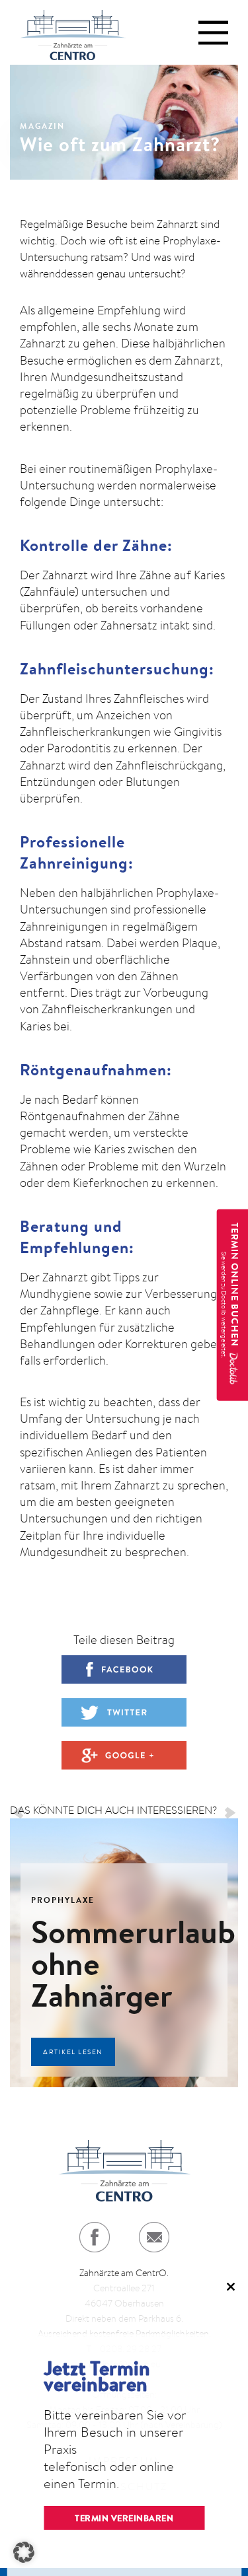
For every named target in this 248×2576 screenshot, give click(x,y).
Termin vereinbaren (124, 2518)
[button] (24, 2552)
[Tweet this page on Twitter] (124, 1712)
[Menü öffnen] (213, 33)
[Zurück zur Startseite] (73, 32)
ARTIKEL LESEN (73, 2052)
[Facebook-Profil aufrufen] (95, 2237)
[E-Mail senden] (154, 2237)
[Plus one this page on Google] (124, 1755)
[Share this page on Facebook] (124, 1669)
